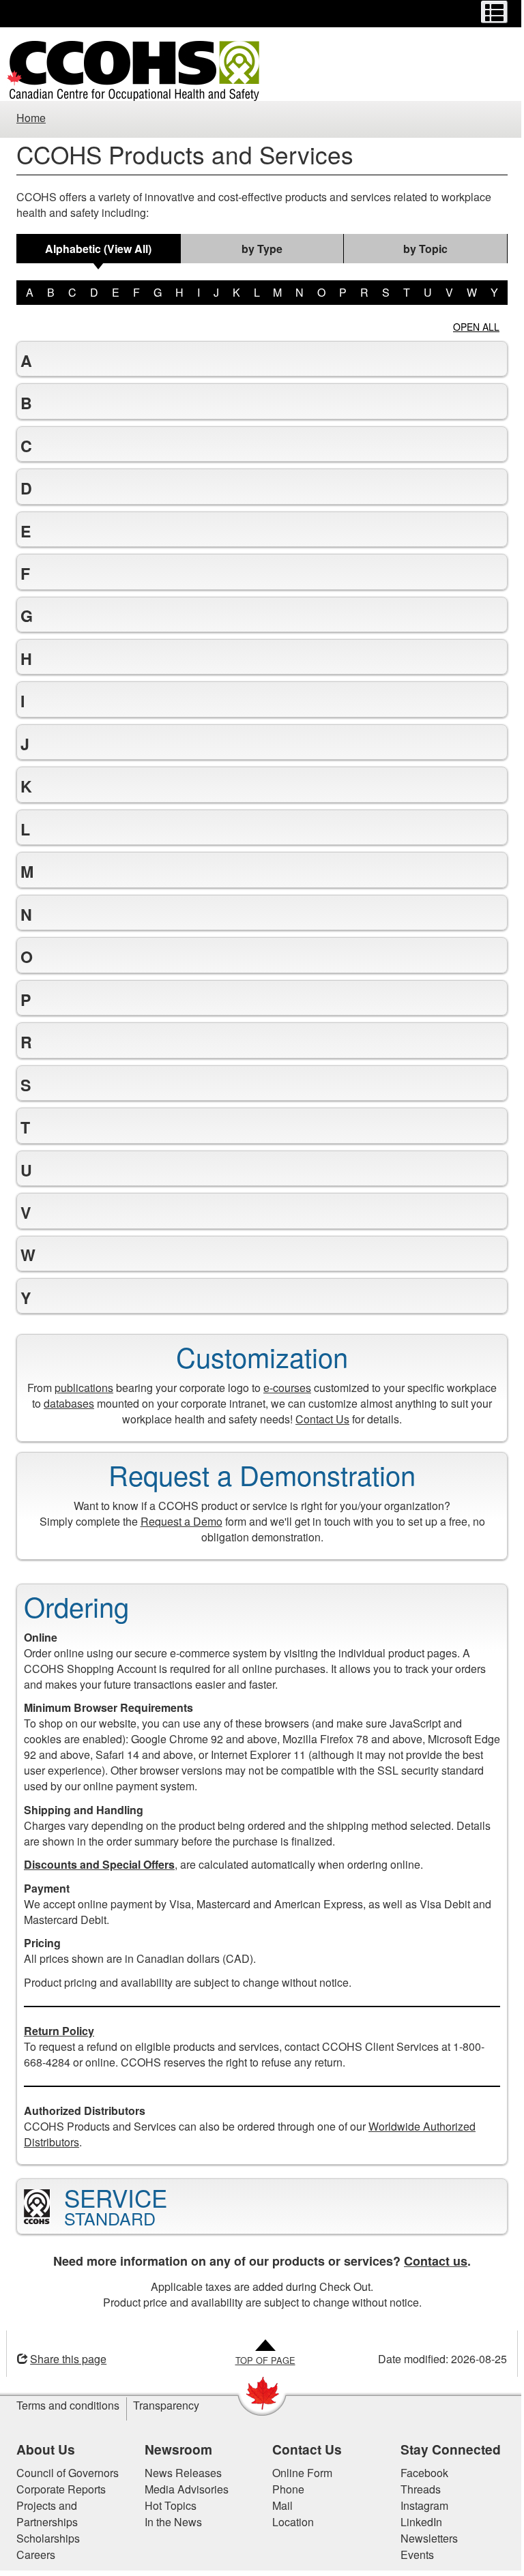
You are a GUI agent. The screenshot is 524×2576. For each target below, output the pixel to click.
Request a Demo (176, 1521)
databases (64, 1403)
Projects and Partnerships (42, 2514)
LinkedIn (416, 2522)
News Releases (178, 2473)
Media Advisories (181, 2489)
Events (412, 2555)
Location (288, 2522)
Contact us (431, 2261)
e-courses (282, 1388)
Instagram (419, 2505)
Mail (278, 2505)
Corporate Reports (56, 2489)
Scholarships (43, 2538)
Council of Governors (63, 2473)
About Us (41, 2449)
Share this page (63, 2359)
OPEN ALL (476, 327)
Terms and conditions (63, 2405)
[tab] (99, 249)
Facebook (419, 2473)
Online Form (297, 2473)
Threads (415, 2489)
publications (79, 1388)
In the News (168, 2522)
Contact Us (318, 1419)
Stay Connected (445, 2449)
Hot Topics (165, 2505)
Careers (31, 2555)
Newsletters (424, 2538)
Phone (283, 2489)
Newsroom (173, 2449)
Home (31, 118)
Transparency (161, 2405)
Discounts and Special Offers (94, 1864)
